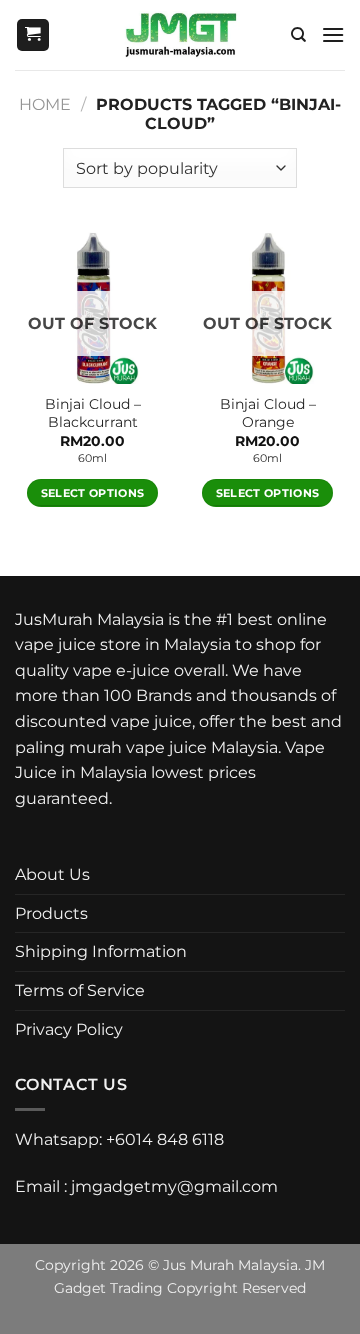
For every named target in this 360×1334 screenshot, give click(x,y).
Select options (93, 493)
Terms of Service (80, 990)
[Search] (298, 35)
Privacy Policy (69, 1029)
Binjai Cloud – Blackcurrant (93, 413)
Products (51, 913)
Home (45, 104)
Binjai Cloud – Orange (268, 413)
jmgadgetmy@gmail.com (174, 1186)
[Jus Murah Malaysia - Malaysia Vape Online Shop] (180, 35)
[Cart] (33, 35)
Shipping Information (101, 951)
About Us (52, 874)
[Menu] (333, 34)
